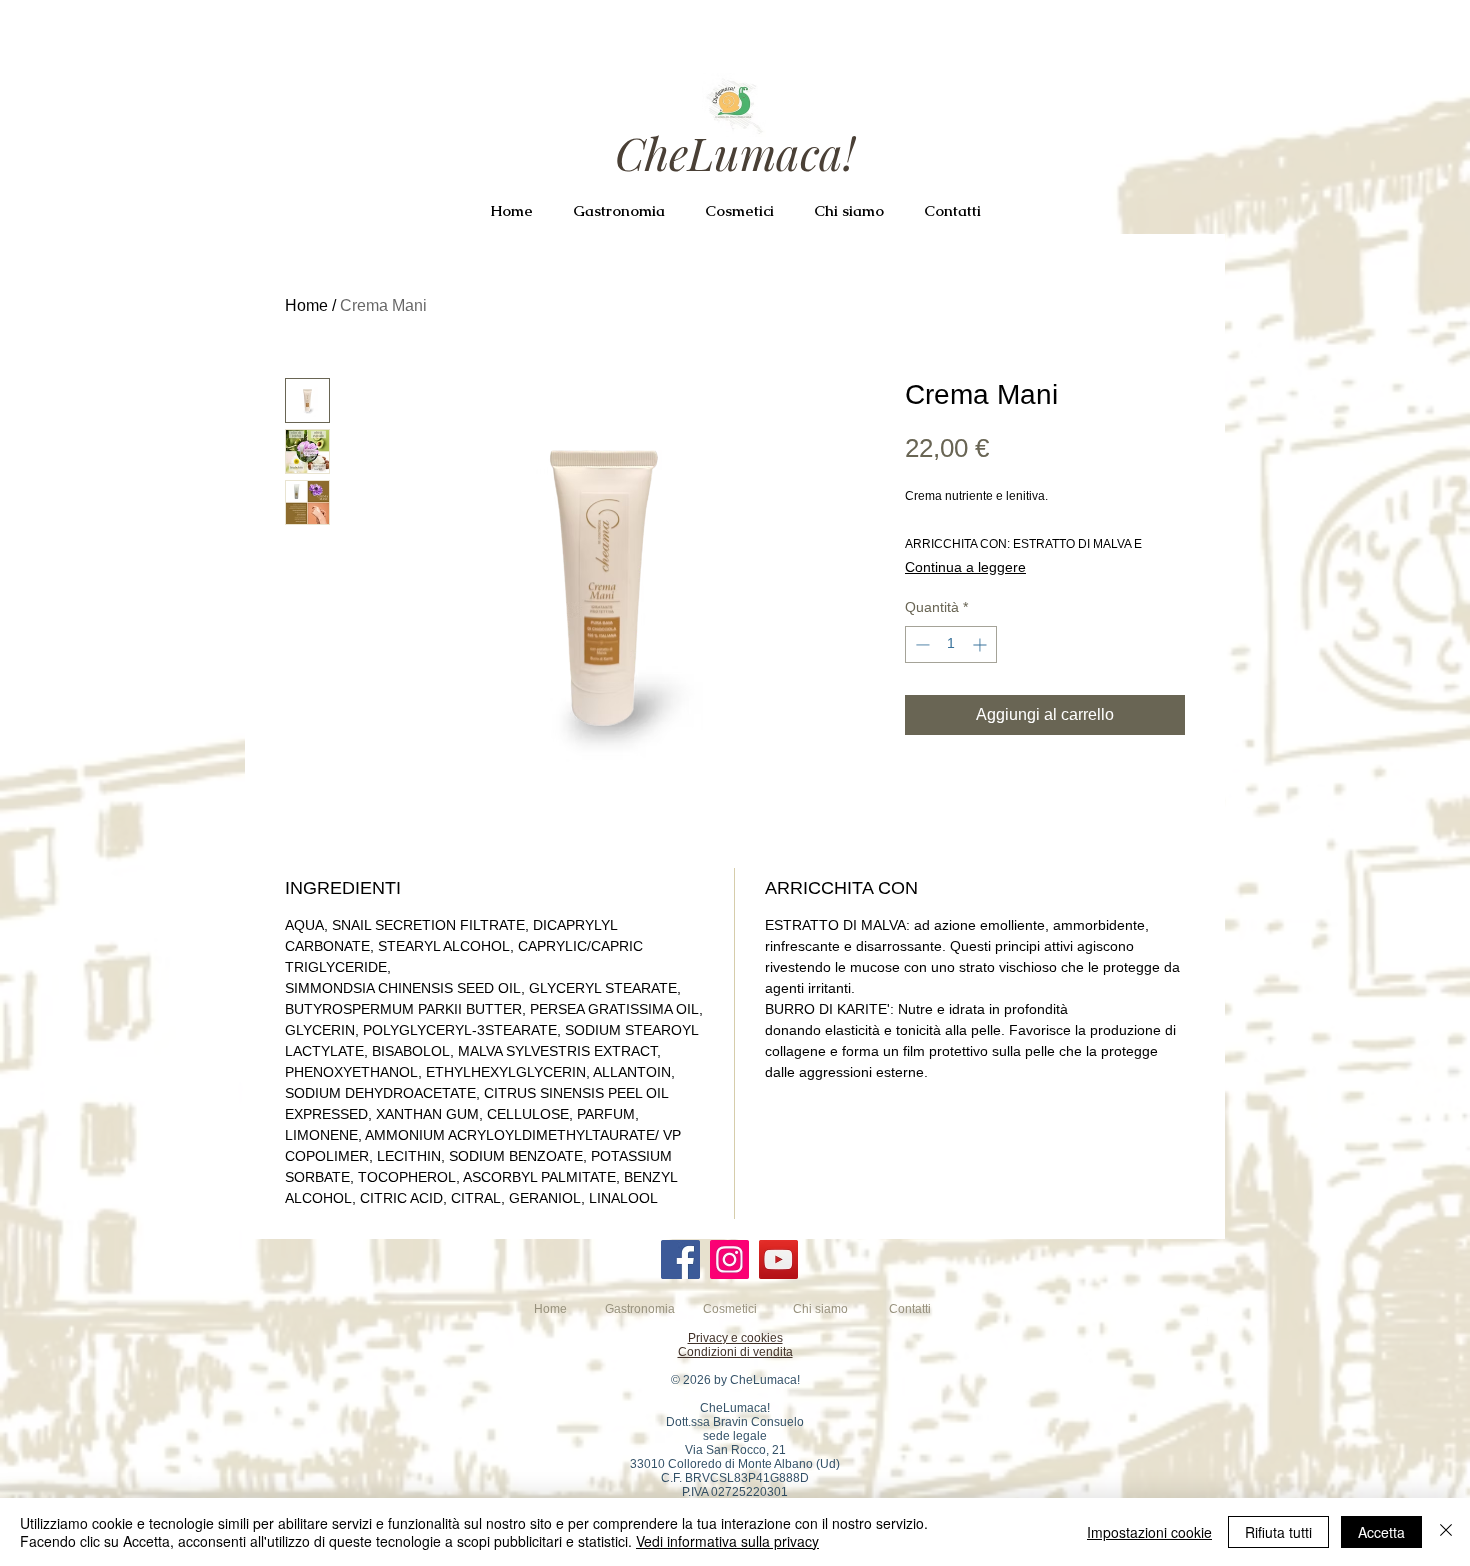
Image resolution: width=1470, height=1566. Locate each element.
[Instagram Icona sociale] (729, 1259)
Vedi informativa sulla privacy (727, 1541)
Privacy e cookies (735, 1338)
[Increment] (981, 644)
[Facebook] (680, 1259)
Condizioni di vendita (735, 1352)
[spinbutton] (951, 644)
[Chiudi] (1446, 1532)
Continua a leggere (965, 567)
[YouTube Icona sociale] (778, 1259)
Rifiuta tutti (1278, 1532)
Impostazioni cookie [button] (1149, 1532)
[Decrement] (920, 644)
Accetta (1381, 1532)
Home (306, 305)
